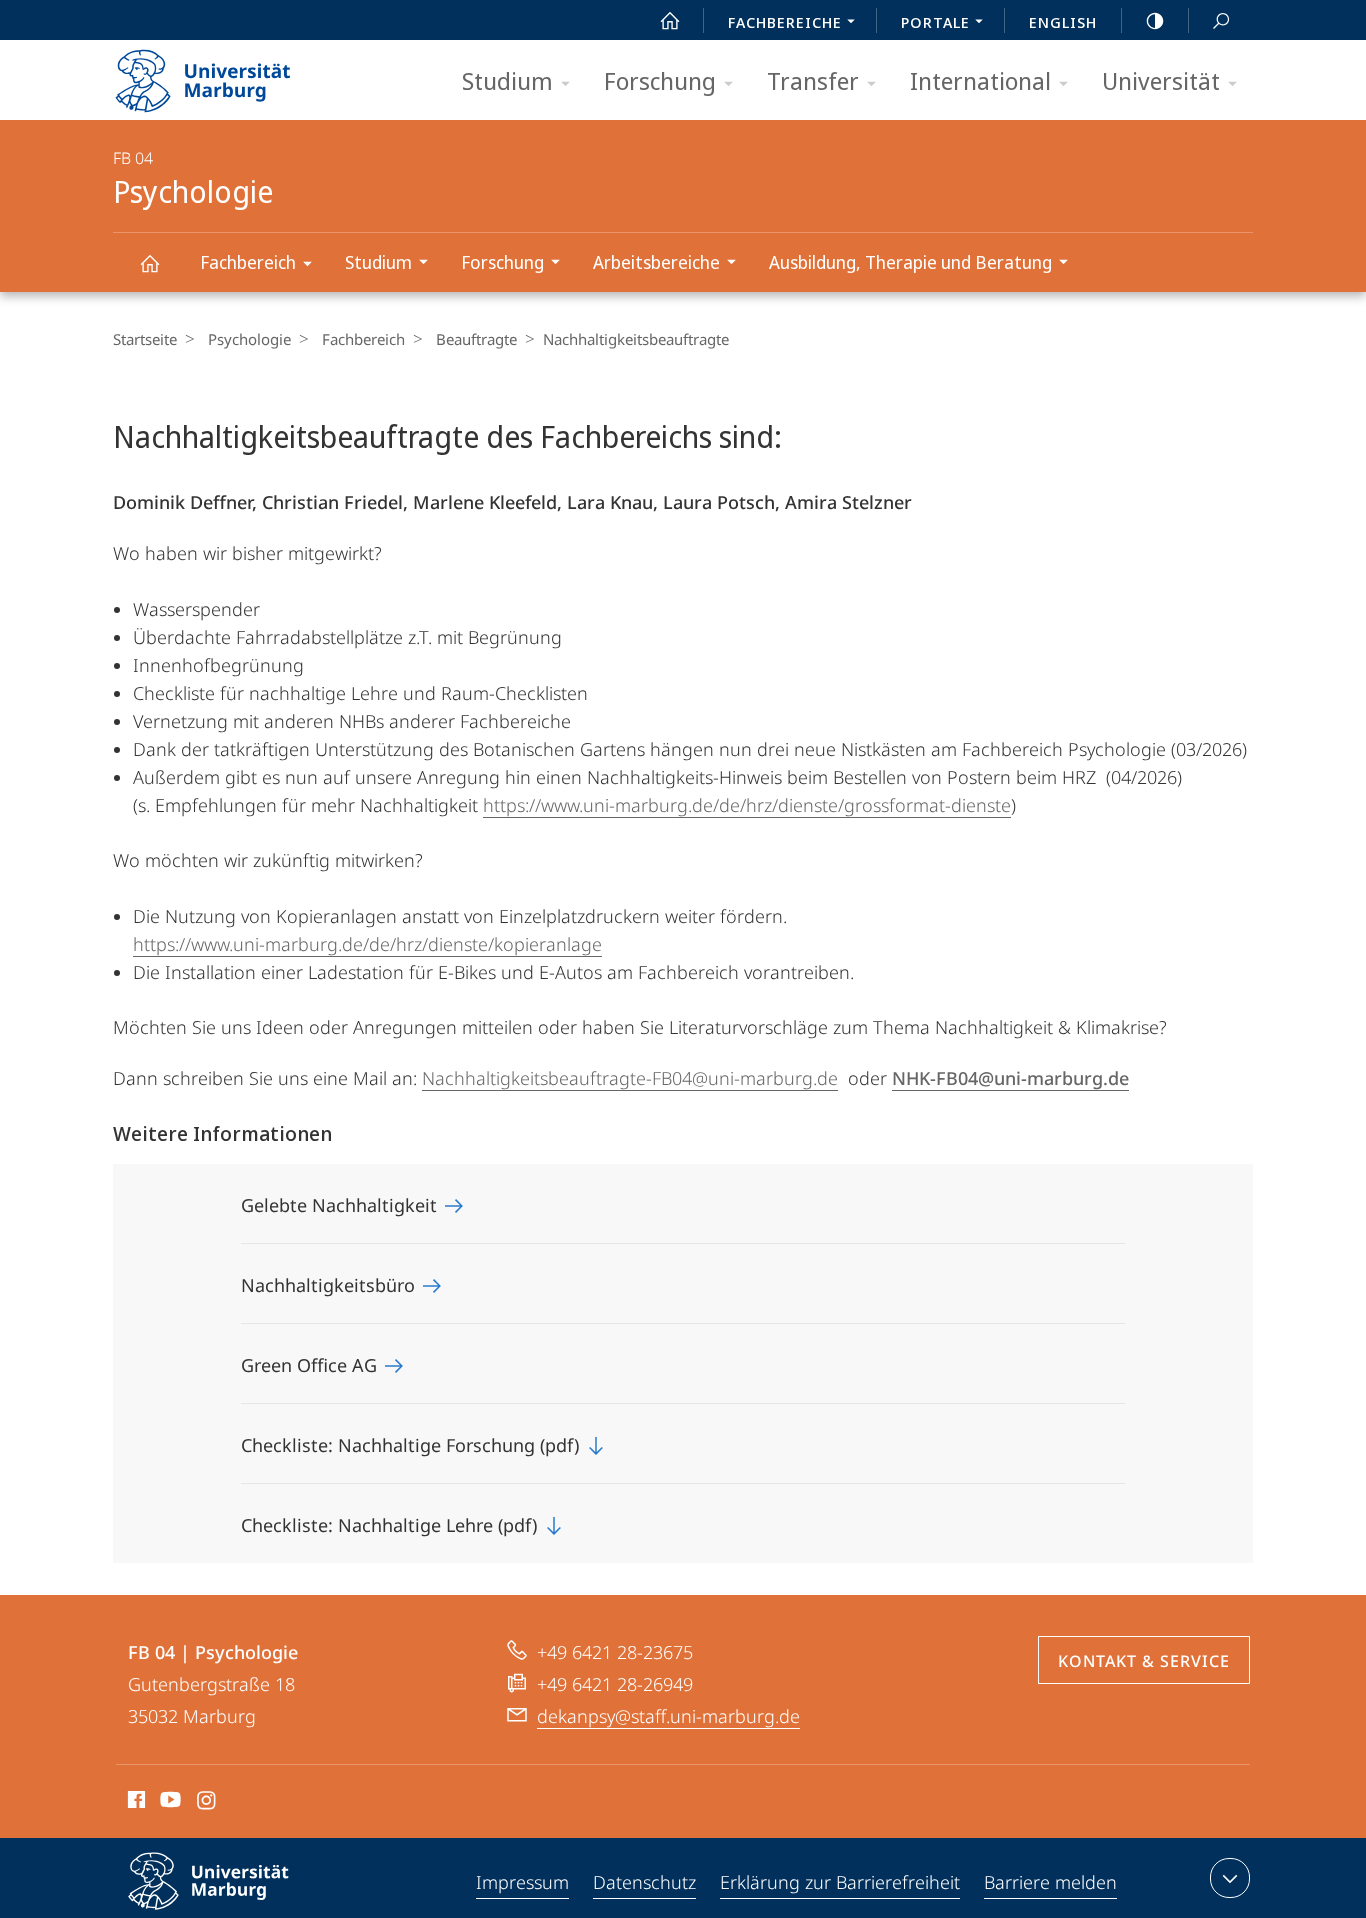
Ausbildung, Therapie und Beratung (910, 262)
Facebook (134, 1803)
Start (670, 20)
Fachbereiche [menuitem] (785, 22)
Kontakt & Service (1144, 1661)
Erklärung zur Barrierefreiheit (840, 1882)
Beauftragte (476, 339)
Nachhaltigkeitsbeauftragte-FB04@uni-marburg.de (630, 1078)
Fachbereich (248, 262)
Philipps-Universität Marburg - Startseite (238, 74)
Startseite (145, 339)
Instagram (207, 1803)
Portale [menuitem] (935, 22)
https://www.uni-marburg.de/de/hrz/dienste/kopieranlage (367, 944)
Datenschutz (644, 1882)
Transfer (813, 80)
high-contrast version (1155, 20)
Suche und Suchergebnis (1221, 20)
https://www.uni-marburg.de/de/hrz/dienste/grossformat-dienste (747, 805)
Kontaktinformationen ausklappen (1230, 1878)
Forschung (660, 80)
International (980, 80)
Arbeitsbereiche (656, 262)
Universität (1161, 80)
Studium (507, 80)
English (1063, 22)
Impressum (522, 1882)
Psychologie (149, 262)
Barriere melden (1050, 1882)
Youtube (168, 1803)
